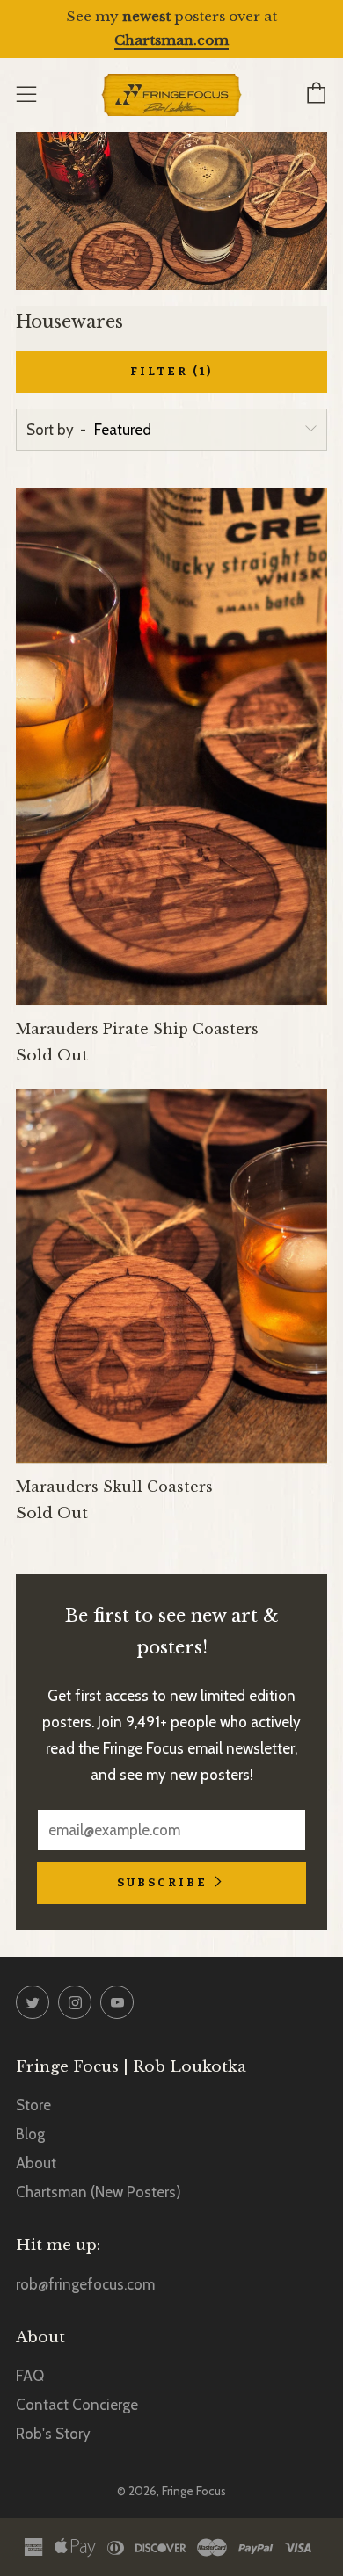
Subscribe (162, 1882)
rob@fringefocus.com (85, 2284)
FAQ (30, 2376)
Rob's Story (53, 2434)
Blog (30, 2134)
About (36, 2163)
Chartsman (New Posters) (99, 2192)
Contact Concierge (77, 2405)
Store (33, 2105)
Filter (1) (171, 371)
